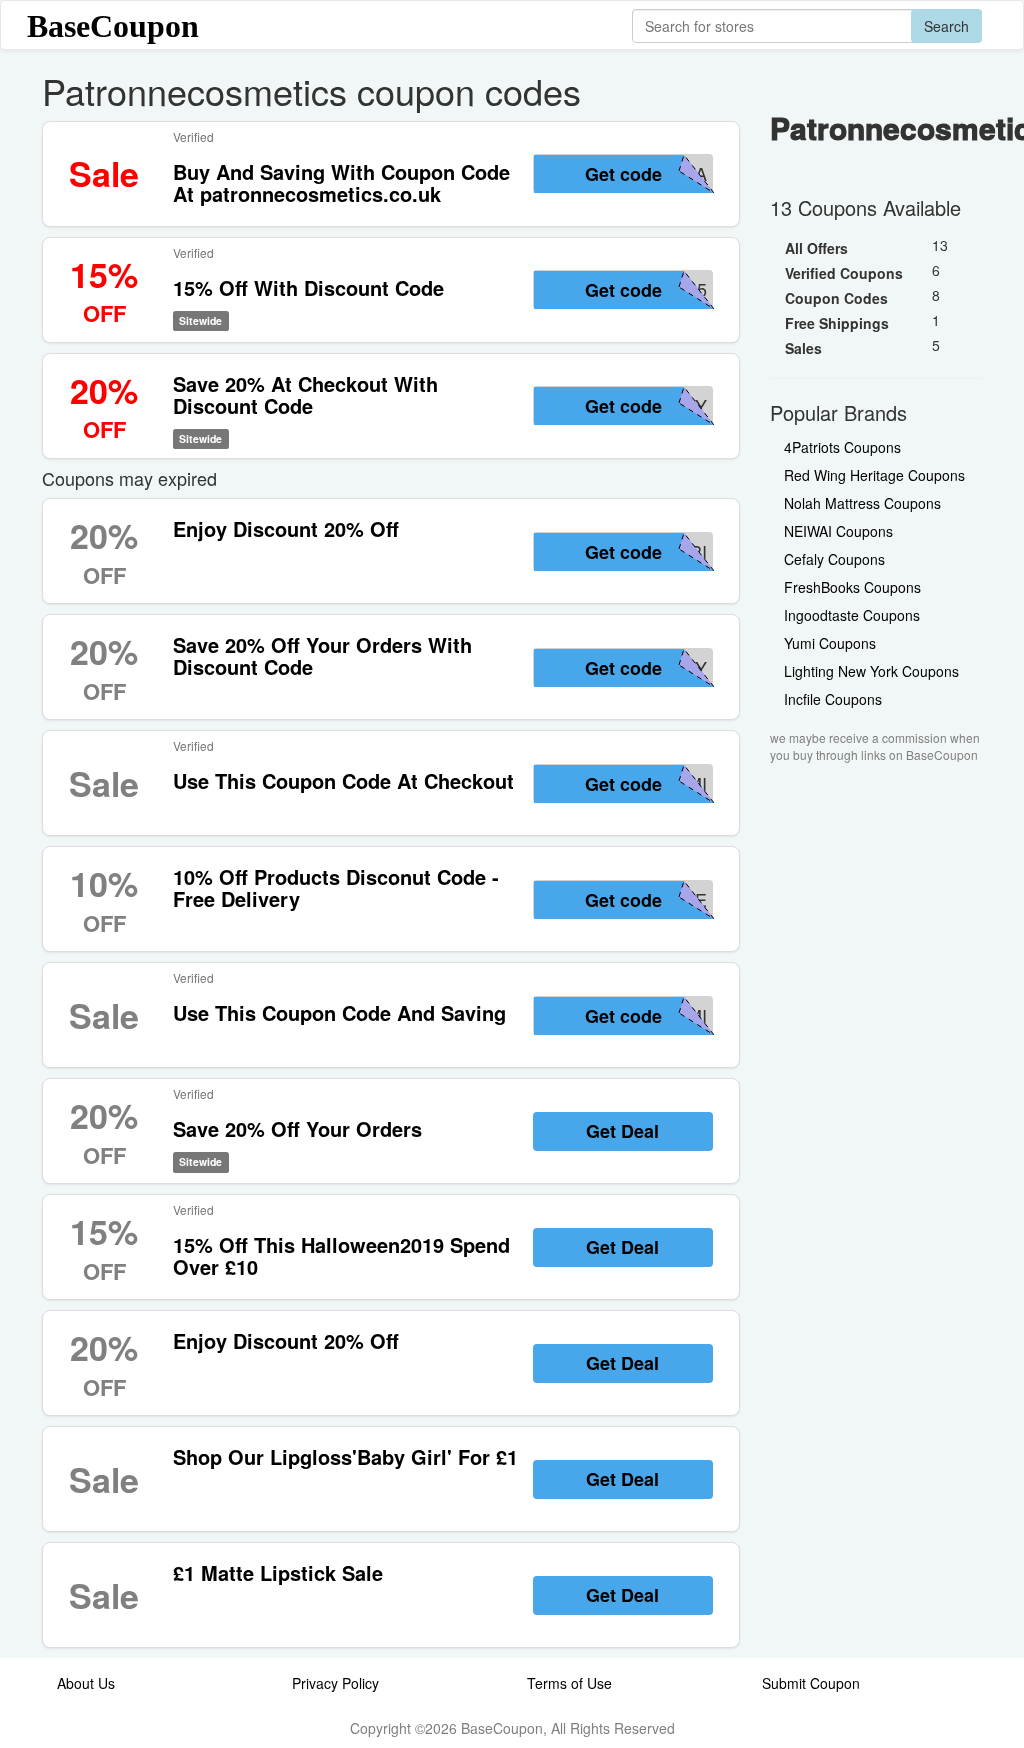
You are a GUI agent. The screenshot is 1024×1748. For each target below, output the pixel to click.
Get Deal (622, 1131)
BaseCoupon (113, 26)
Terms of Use (569, 1683)
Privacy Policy (335, 1683)
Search (946, 26)
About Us (86, 1683)
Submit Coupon (811, 1683)
